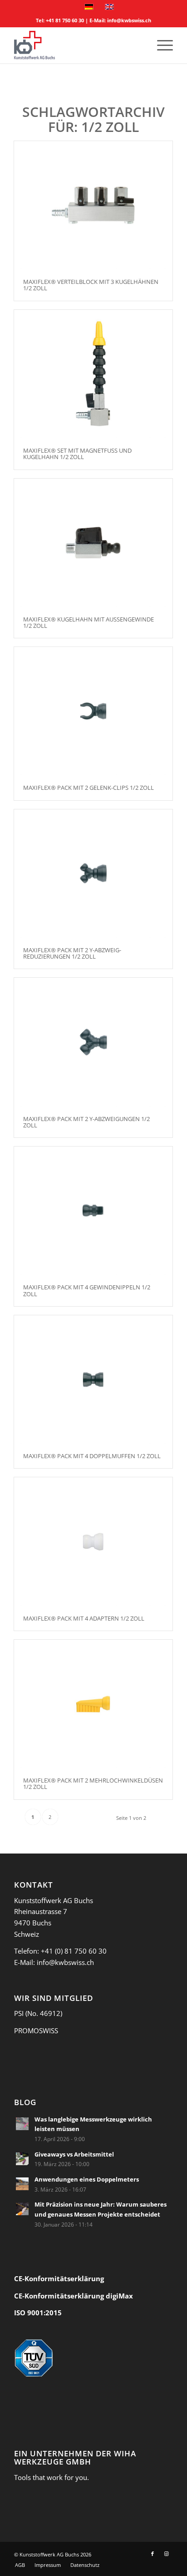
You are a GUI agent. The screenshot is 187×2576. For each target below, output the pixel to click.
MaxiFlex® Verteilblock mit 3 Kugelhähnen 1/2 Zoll (91, 285)
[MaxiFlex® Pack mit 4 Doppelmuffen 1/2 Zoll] (93, 1379)
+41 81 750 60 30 (65, 20)
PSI (19, 2013)
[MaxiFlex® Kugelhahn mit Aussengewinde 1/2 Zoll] (93, 543)
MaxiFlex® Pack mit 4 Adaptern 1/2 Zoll (84, 1618)
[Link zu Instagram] (166, 2554)
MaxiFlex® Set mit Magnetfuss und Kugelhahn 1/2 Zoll (77, 454)
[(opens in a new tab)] (22, 2124)
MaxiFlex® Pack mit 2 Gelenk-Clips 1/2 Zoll (89, 788)
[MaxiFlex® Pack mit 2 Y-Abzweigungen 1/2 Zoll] (93, 1042)
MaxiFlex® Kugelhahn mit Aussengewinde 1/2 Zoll (89, 622)
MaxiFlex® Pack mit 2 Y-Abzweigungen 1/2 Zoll (86, 1122)
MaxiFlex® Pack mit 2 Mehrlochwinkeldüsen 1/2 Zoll (93, 1783)
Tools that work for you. (52, 2477)
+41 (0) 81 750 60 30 (74, 1951)
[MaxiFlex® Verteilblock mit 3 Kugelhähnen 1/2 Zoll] (93, 205)
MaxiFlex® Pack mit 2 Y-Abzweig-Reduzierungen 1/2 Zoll (72, 953)
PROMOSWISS (36, 2030)
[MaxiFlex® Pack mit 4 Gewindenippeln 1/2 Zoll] (93, 1211)
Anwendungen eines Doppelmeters (87, 2179)
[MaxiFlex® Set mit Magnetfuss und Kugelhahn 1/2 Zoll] (93, 374)
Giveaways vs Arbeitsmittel (74, 2154)
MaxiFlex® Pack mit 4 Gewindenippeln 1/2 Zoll (87, 1290)
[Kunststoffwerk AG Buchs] (78, 45)
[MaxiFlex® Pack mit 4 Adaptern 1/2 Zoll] (93, 1541)
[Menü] (160, 45)
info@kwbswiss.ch (129, 20)
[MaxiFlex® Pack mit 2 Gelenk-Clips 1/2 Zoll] (93, 711)
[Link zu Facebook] (153, 2554)
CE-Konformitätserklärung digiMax (74, 2296)
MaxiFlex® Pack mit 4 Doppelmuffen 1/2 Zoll (92, 1456)
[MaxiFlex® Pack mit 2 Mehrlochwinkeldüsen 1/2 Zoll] (93, 1704)
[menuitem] (160, 45)
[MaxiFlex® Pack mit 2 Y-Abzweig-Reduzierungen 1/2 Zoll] (93, 874)
